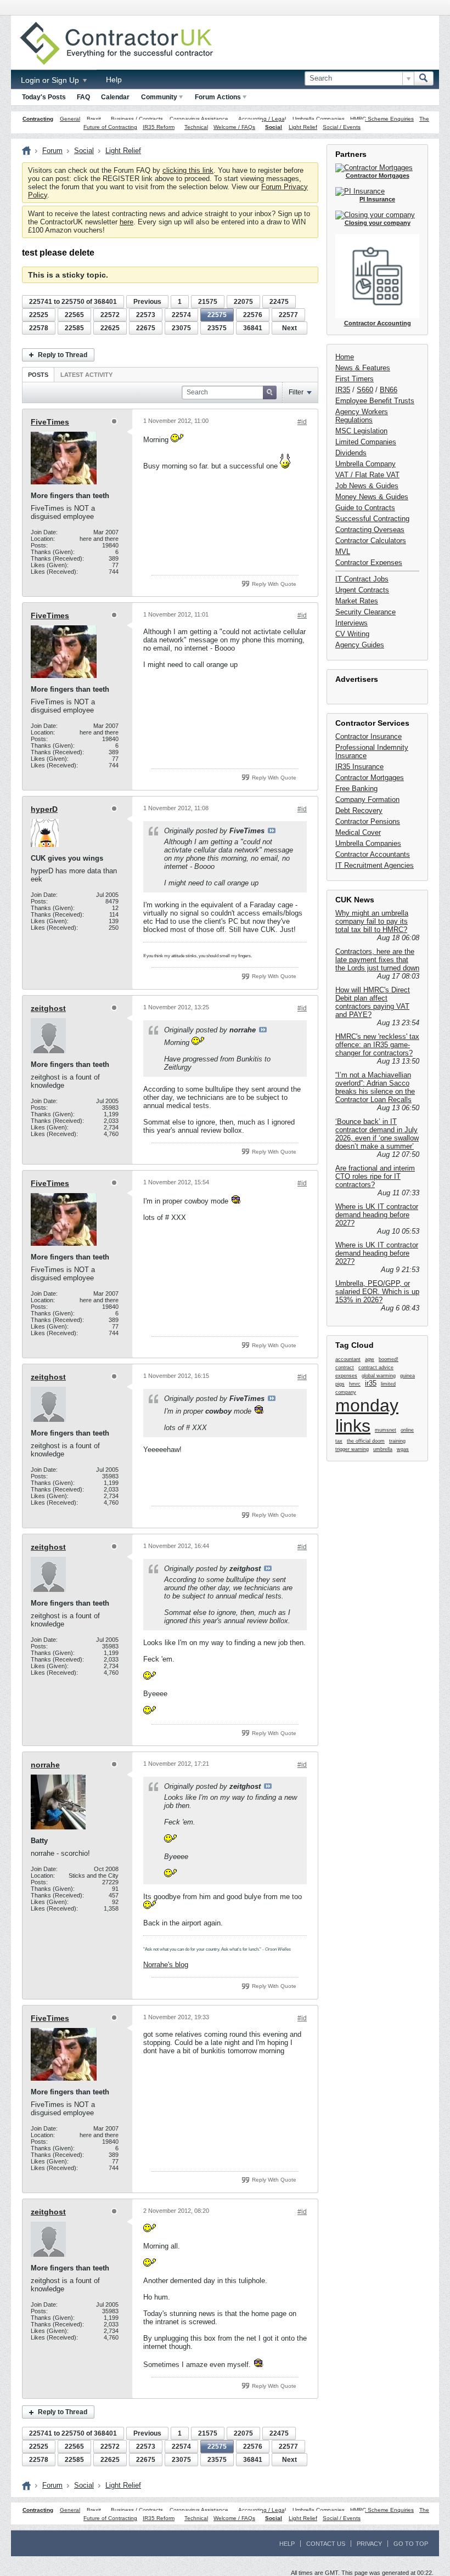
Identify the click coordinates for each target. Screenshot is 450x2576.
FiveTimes (50, 422)
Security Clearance (365, 612)
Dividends (351, 453)
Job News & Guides (367, 486)
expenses (346, 1376)
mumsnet (386, 1430)
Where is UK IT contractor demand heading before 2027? (377, 1215)
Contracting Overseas (370, 530)
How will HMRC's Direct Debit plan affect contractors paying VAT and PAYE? (373, 1002)
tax (339, 1441)
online (407, 1430)
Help (114, 80)
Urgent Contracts (362, 590)
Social (274, 127)
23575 (217, 328)
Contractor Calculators (371, 541)
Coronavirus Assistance (199, 119)
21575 (208, 302)
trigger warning (352, 1449)
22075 (243, 302)
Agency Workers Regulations (362, 416)
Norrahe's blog (166, 1965)
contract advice (376, 1368)
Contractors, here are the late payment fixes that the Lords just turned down (377, 960)
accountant (348, 1359)
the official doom (366, 1441)
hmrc (355, 1384)
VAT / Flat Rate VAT (367, 475)
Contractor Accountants (373, 854)
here (126, 222)
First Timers (355, 379)
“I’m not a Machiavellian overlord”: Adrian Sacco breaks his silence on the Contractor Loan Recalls (375, 1087)
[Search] (424, 78)
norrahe (45, 1765)
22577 (288, 315)
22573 (146, 315)
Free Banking (356, 789)
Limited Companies (366, 442)
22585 (74, 328)
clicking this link (188, 170)
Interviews (351, 623)
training (397, 1441)
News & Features (363, 368)
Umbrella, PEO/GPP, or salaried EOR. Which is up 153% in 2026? (377, 1292)
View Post (272, 831)
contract (345, 1368)
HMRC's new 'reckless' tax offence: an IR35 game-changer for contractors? (377, 1045)
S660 (365, 390)
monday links (367, 1416)
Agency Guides (360, 645)
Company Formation (367, 800)
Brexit (94, 119)
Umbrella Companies (319, 119)
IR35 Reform (159, 127)
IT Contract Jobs (362, 579)
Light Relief (303, 127)
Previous (147, 302)
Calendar (115, 97)
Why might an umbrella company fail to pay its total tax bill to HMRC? (372, 921)
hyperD (44, 809)
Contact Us (326, 2544)
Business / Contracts (137, 119)
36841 (253, 328)
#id (302, 422)
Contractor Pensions (368, 821)
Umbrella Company (365, 464)
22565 (74, 315)
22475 (279, 302)
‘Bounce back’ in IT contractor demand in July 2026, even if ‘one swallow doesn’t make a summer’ (377, 1134)
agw (370, 1359)
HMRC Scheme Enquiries (382, 119)
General (70, 119)
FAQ (83, 97)
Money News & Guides (372, 497)
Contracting (38, 119)
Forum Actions (218, 97)
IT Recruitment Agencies (375, 865)
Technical (196, 127)
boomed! (389, 1359)
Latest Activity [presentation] (86, 375)
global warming (379, 1376)
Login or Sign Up (51, 80)
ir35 (371, 1383)
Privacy (369, 2544)
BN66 (389, 390)
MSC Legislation (361, 431)
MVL (343, 552)
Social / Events (342, 127)
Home (345, 357)
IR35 (343, 390)
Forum (52, 151)
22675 (146, 328)
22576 (253, 315)
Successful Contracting (372, 519)
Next (289, 328)
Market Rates (357, 601)
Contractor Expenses (369, 563)
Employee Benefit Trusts (375, 401)
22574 (181, 315)
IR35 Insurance (359, 767)
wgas (403, 1449)
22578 (39, 328)
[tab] (38, 374)
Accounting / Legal (262, 119)
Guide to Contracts (365, 508)
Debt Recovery (359, 810)
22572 (110, 315)
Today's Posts (44, 97)
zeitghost (48, 1008)
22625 (110, 328)
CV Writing (352, 634)
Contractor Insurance (369, 736)
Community (159, 97)
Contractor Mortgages (370, 778)
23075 (181, 328)
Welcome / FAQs (234, 127)
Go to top (411, 2544)
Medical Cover (358, 832)
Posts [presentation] (38, 375)
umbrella (383, 1449)
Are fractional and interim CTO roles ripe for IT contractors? (375, 1176)
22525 (39, 315)
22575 (217, 315)
